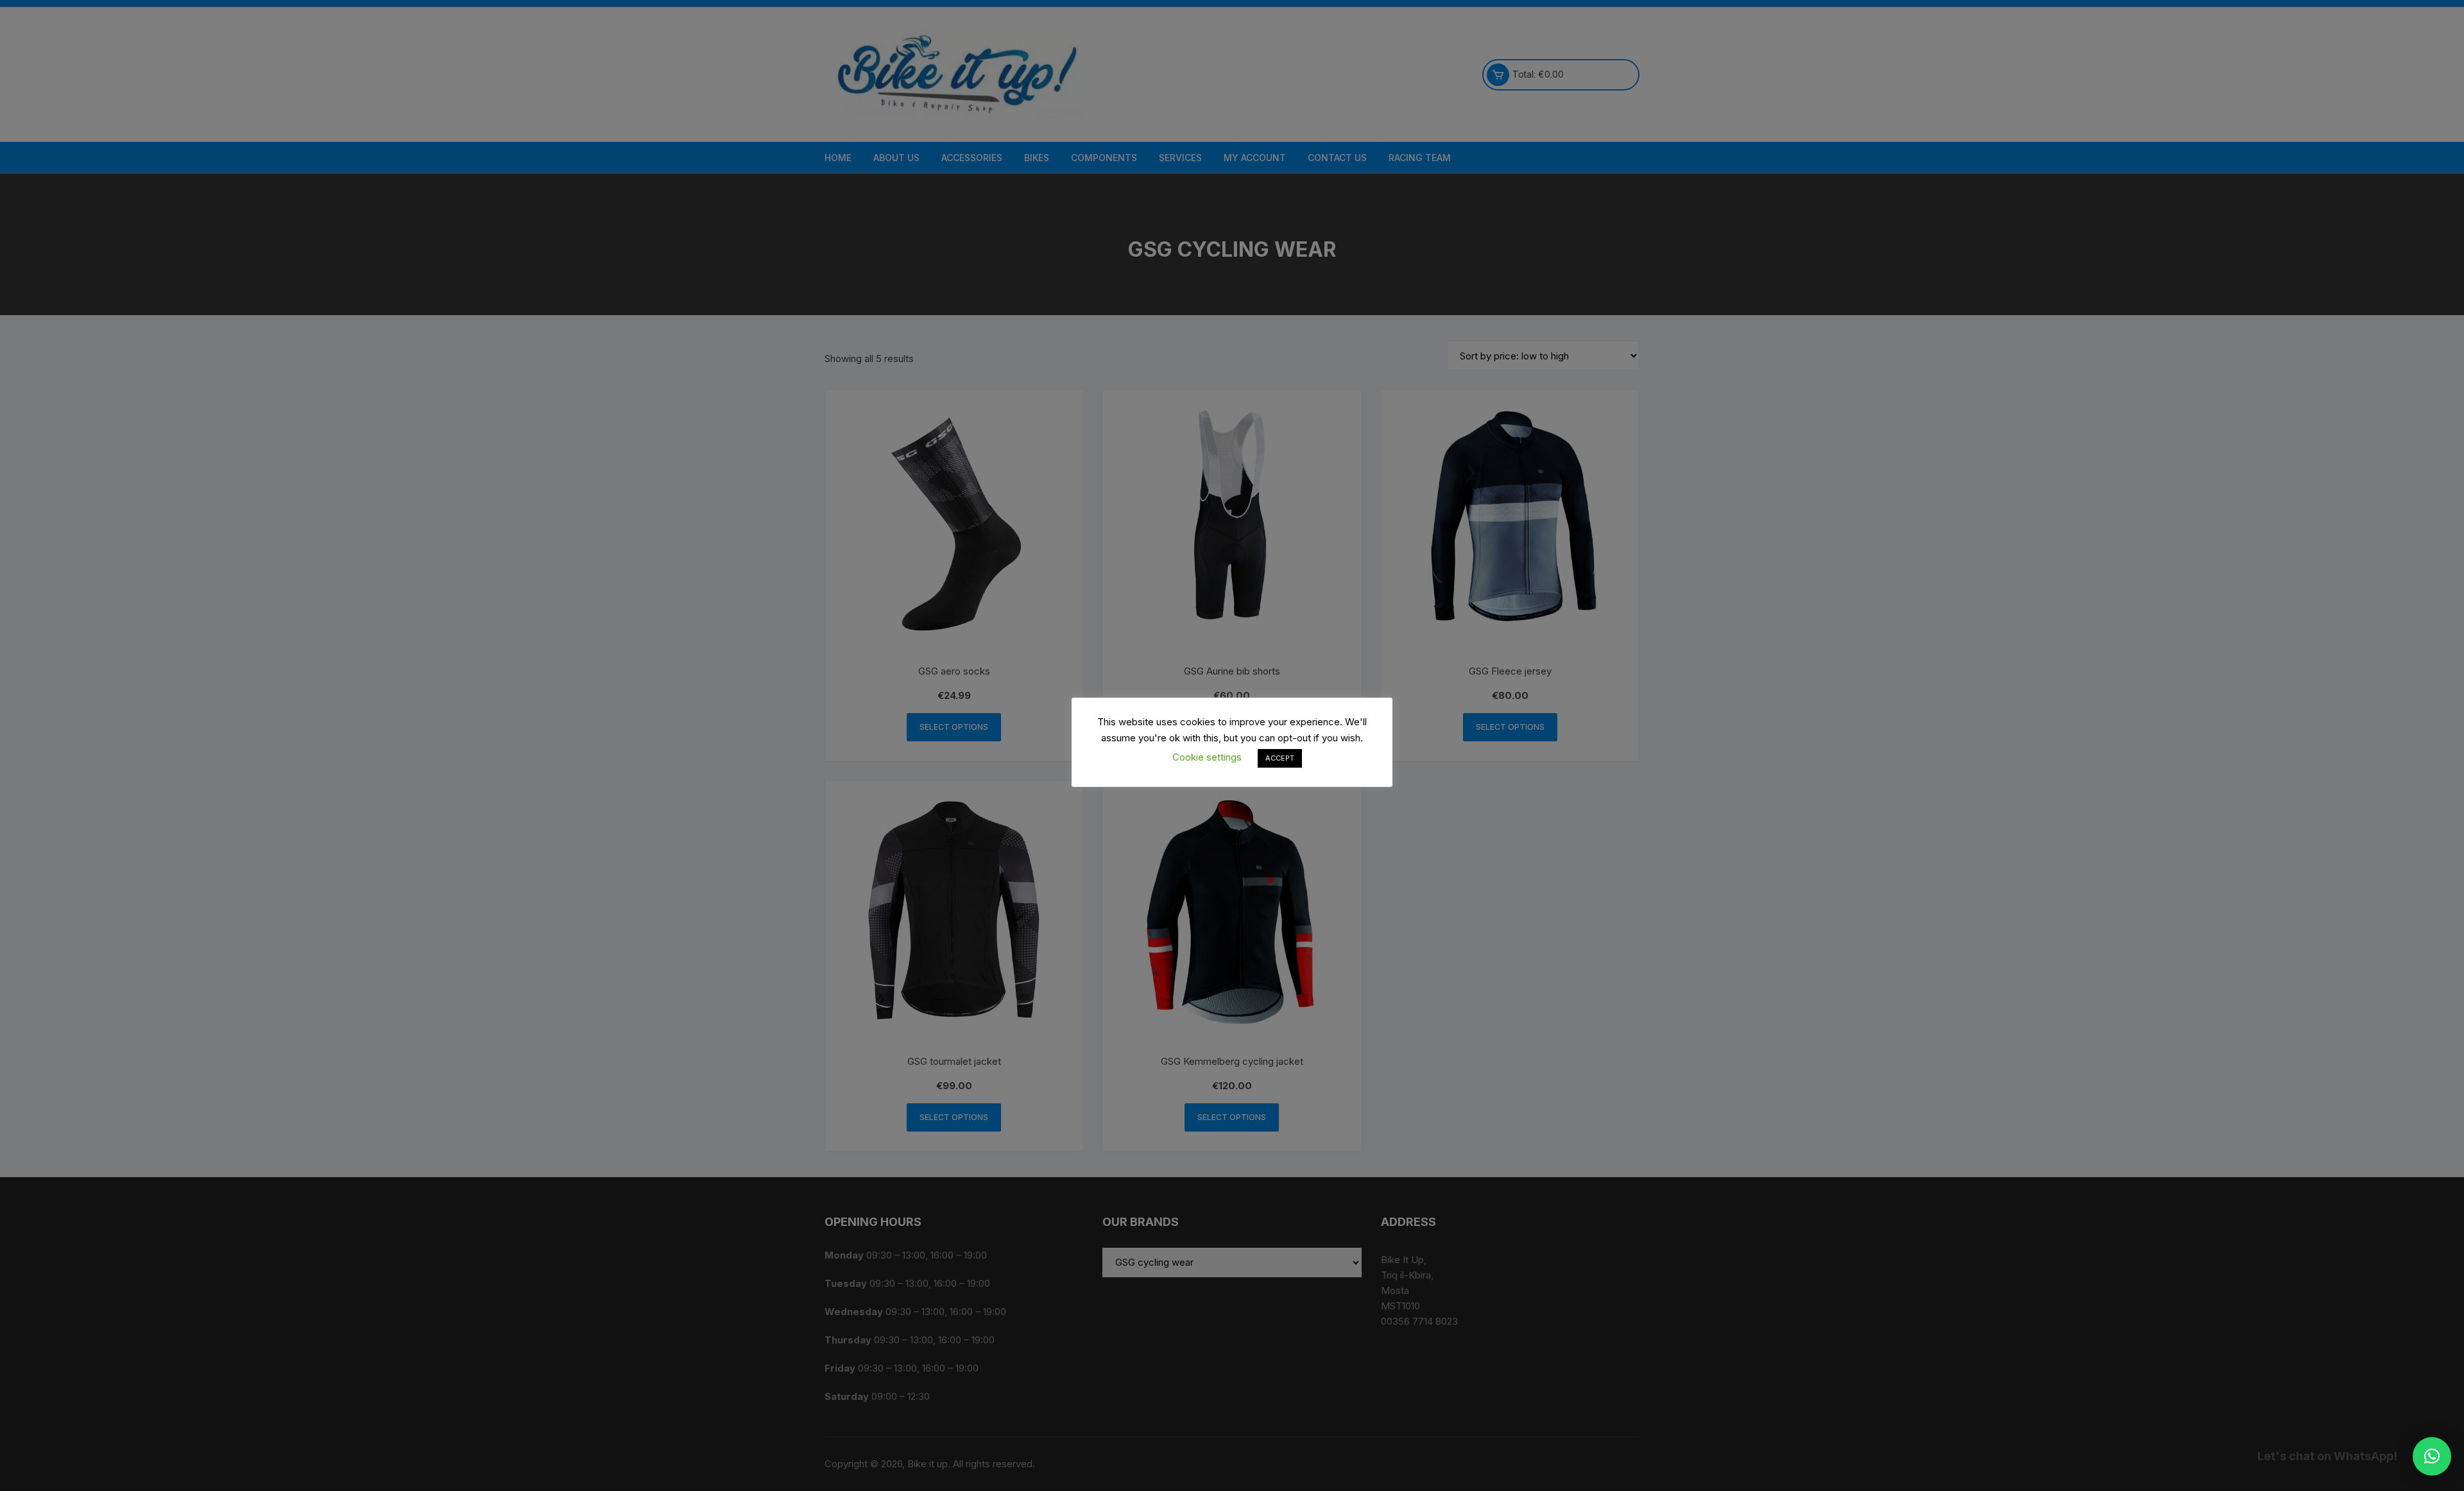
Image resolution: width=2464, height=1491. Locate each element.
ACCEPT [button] (1280, 758)
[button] (2432, 1456)
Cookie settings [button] (1207, 757)
